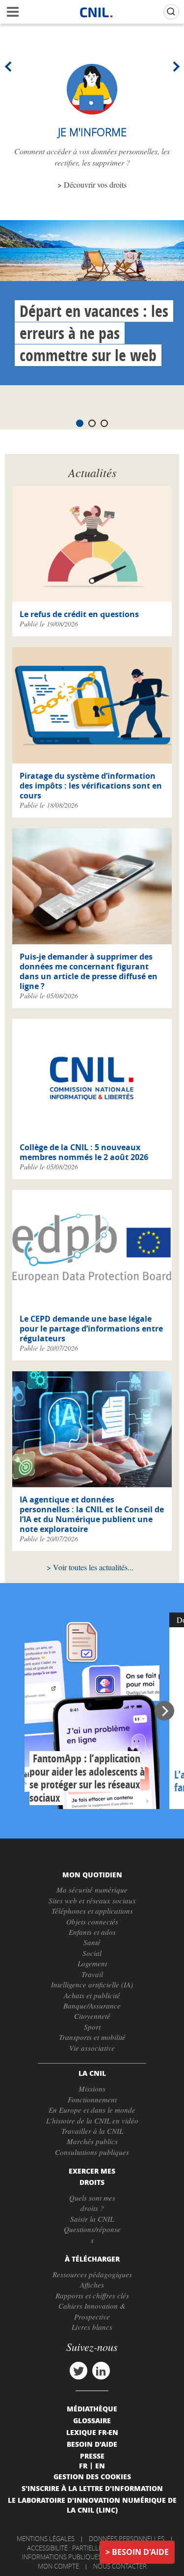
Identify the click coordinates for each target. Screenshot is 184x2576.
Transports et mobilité (92, 2037)
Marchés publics (92, 2141)
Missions (92, 2089)
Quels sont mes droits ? (92, 2203)
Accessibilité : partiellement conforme (91, 2548)
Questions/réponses (92, 2234)
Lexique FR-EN (92, 2432)
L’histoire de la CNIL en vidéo (92, 2121)
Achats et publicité (92, 1995)
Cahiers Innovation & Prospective (92, 2311)
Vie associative (92, 2048)
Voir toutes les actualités (90, 1567)
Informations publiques (62, 2557)
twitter (79, 2371)
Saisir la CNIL (92, 2219)
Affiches (92, 2285)
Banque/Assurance (92, 2006)
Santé (92, 1942)
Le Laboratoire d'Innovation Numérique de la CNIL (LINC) (92, 2505)
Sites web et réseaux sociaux (92, 1900)
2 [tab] (92, 423)
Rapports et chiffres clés (92, 2295)
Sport (92, 2027)
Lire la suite (92, 1711)
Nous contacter (120, 2566)
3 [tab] (104, 423)
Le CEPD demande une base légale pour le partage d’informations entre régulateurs (91, 1329)
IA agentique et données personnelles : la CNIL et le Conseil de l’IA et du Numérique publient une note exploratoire (92, 1514)
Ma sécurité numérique (92, 1890)
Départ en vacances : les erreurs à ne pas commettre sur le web (94, 333)
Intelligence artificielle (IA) (92, 1984)
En (100, 2465)
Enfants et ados (92, 1932)
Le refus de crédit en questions (79, 614)
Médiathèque (92, 2408)
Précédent (10, 66)
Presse (92, 2456)
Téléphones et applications (92, 1911)
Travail (92, 1974)
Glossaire (92, 2420)
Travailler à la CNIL (92, 2131)
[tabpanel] (92, 303)
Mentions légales (46, 2539)
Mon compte (58, 2566)
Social (92, 1953)
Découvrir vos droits (95, 184)
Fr (83, 2465)
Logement (92, 1963)
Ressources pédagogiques (92, 2274)
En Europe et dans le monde (92, 2110)
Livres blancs (92, 2327)
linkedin (101, 2371)
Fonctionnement (92, 2099)
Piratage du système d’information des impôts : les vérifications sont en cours (91, 786)
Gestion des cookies (92, 2476)
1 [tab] (80, 423)
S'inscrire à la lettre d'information (92, 2488)
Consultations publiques (92, 2152)
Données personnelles (127, 2539)
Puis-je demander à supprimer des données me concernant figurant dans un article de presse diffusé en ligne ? (89, 971)
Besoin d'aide (140, 2552)
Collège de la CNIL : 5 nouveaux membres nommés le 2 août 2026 (84, 1152)
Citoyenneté (92, 2016)
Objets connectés (92, 1922)
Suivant (174, 66)
